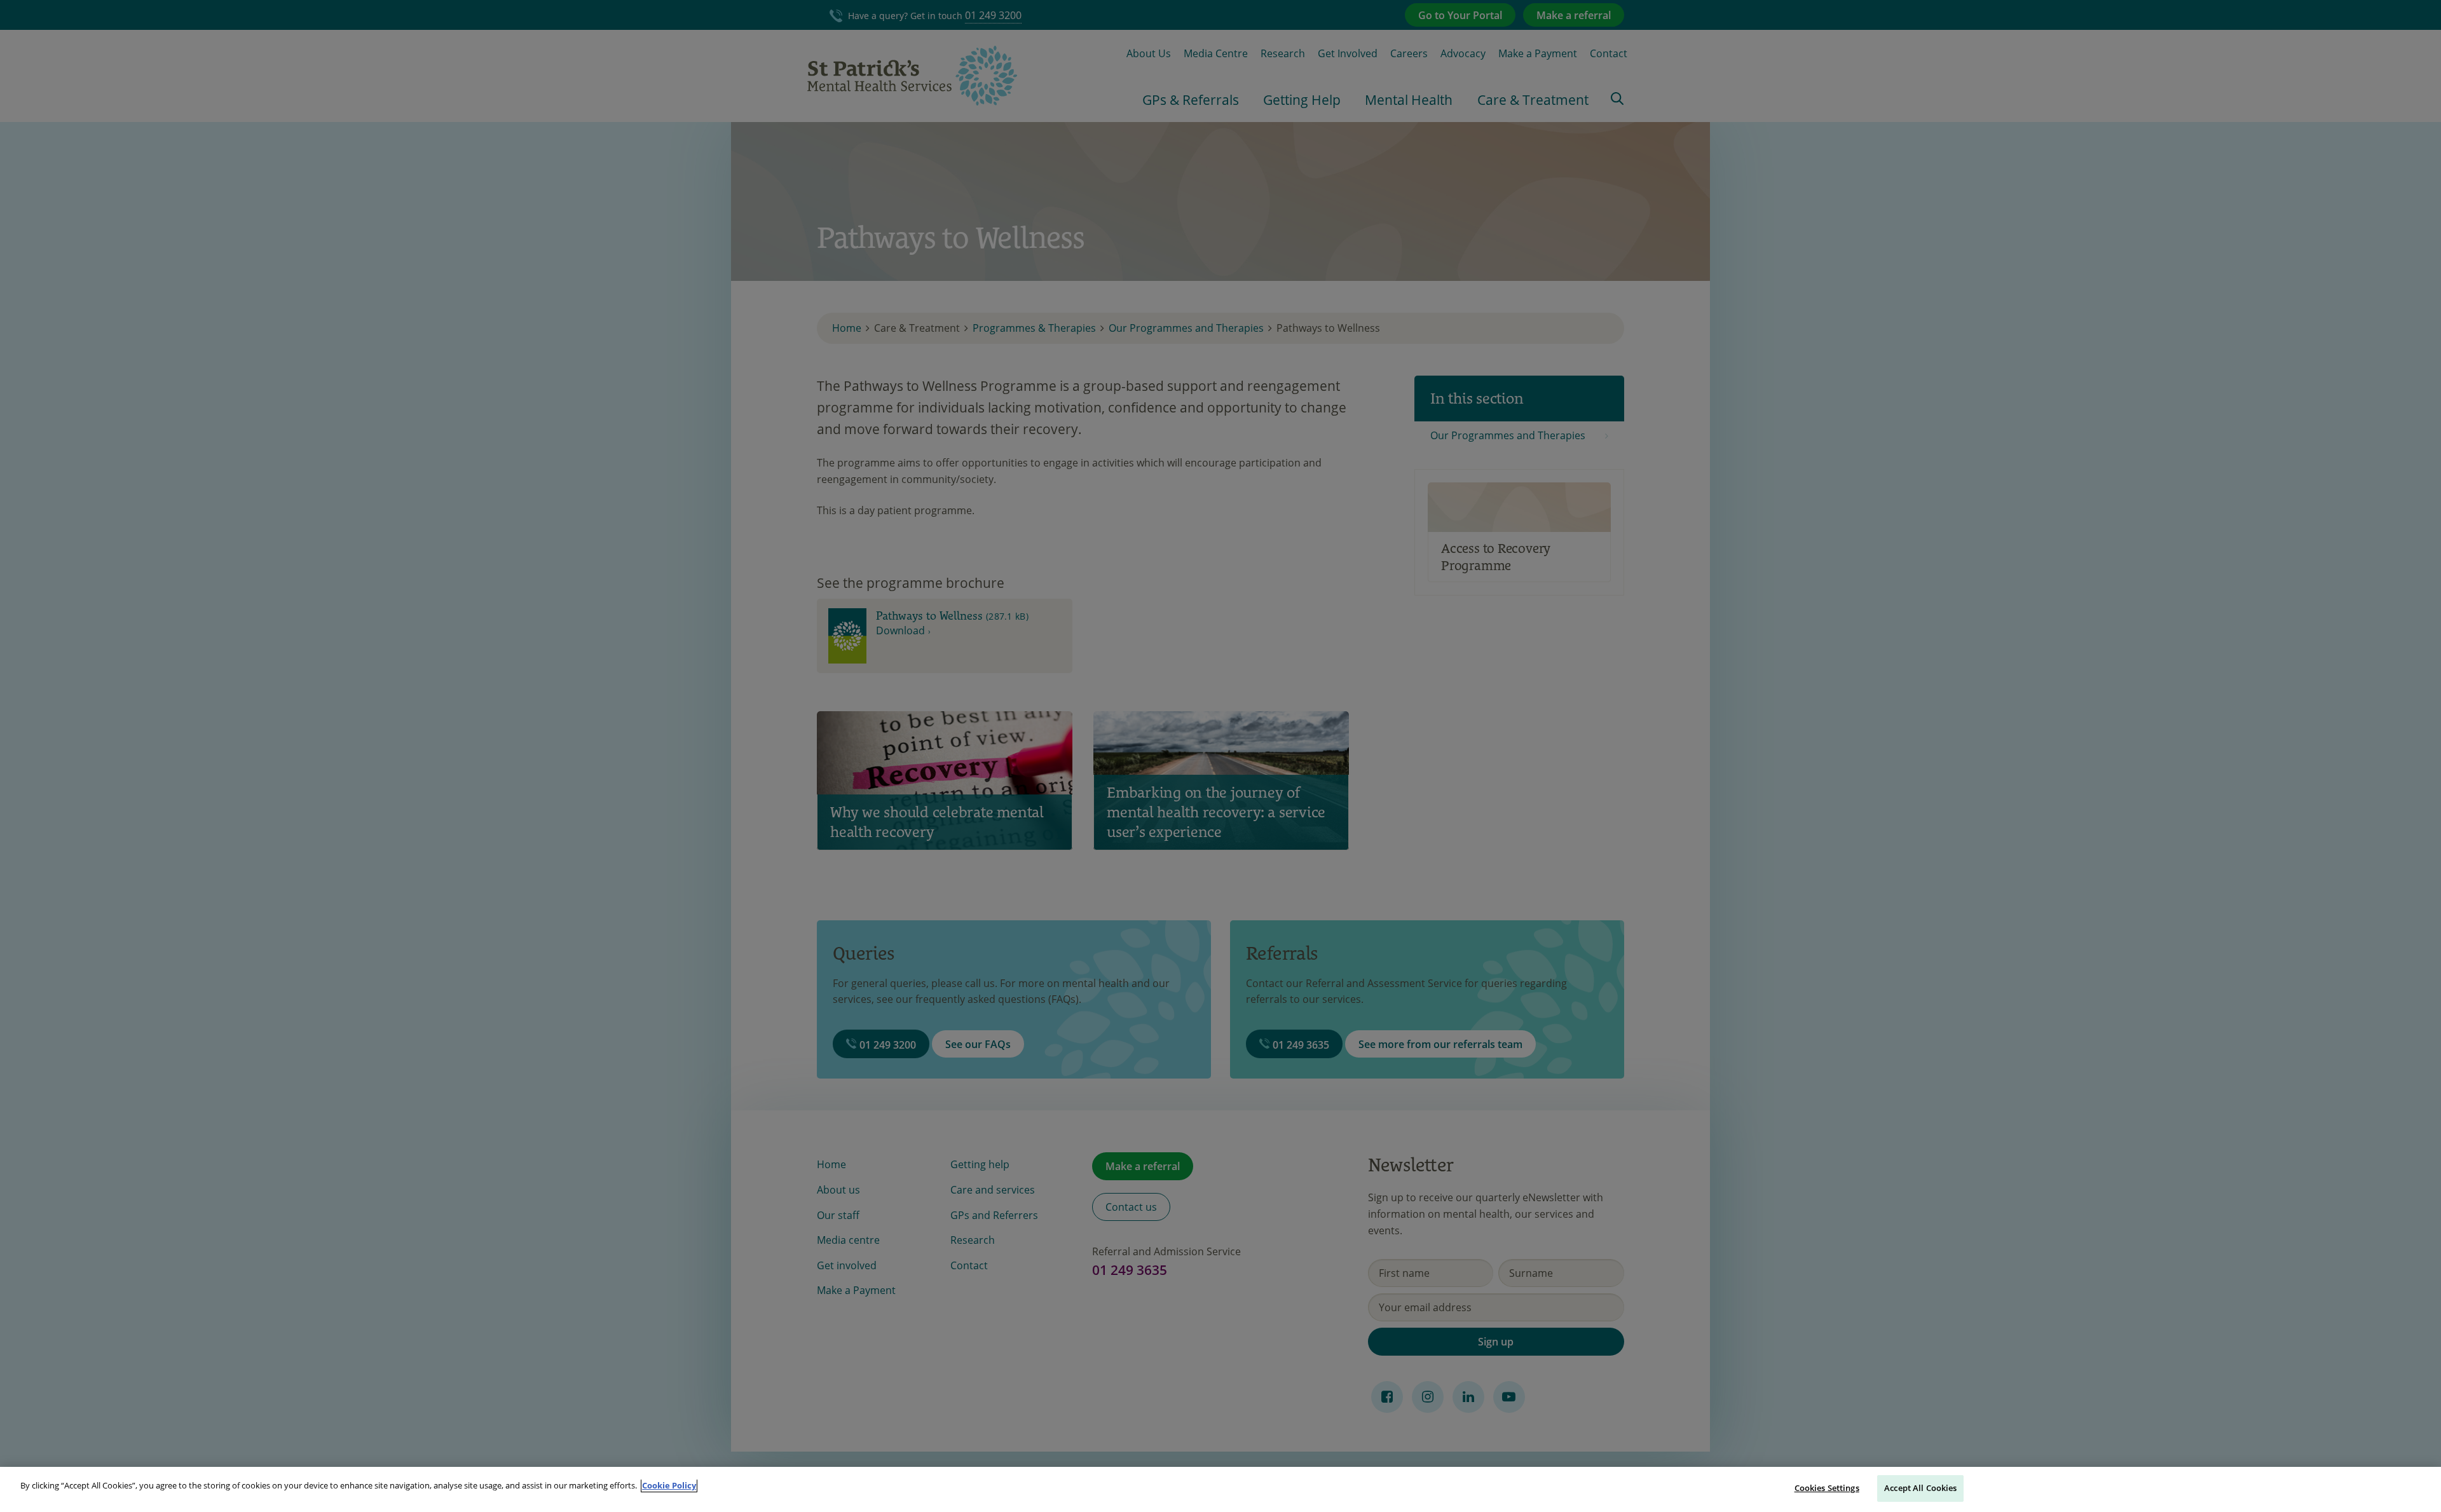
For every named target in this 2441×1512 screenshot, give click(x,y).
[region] (1220, 1489)
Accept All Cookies (1920, 1488)
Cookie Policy (669, 1485)
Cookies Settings (1827, 1488)
